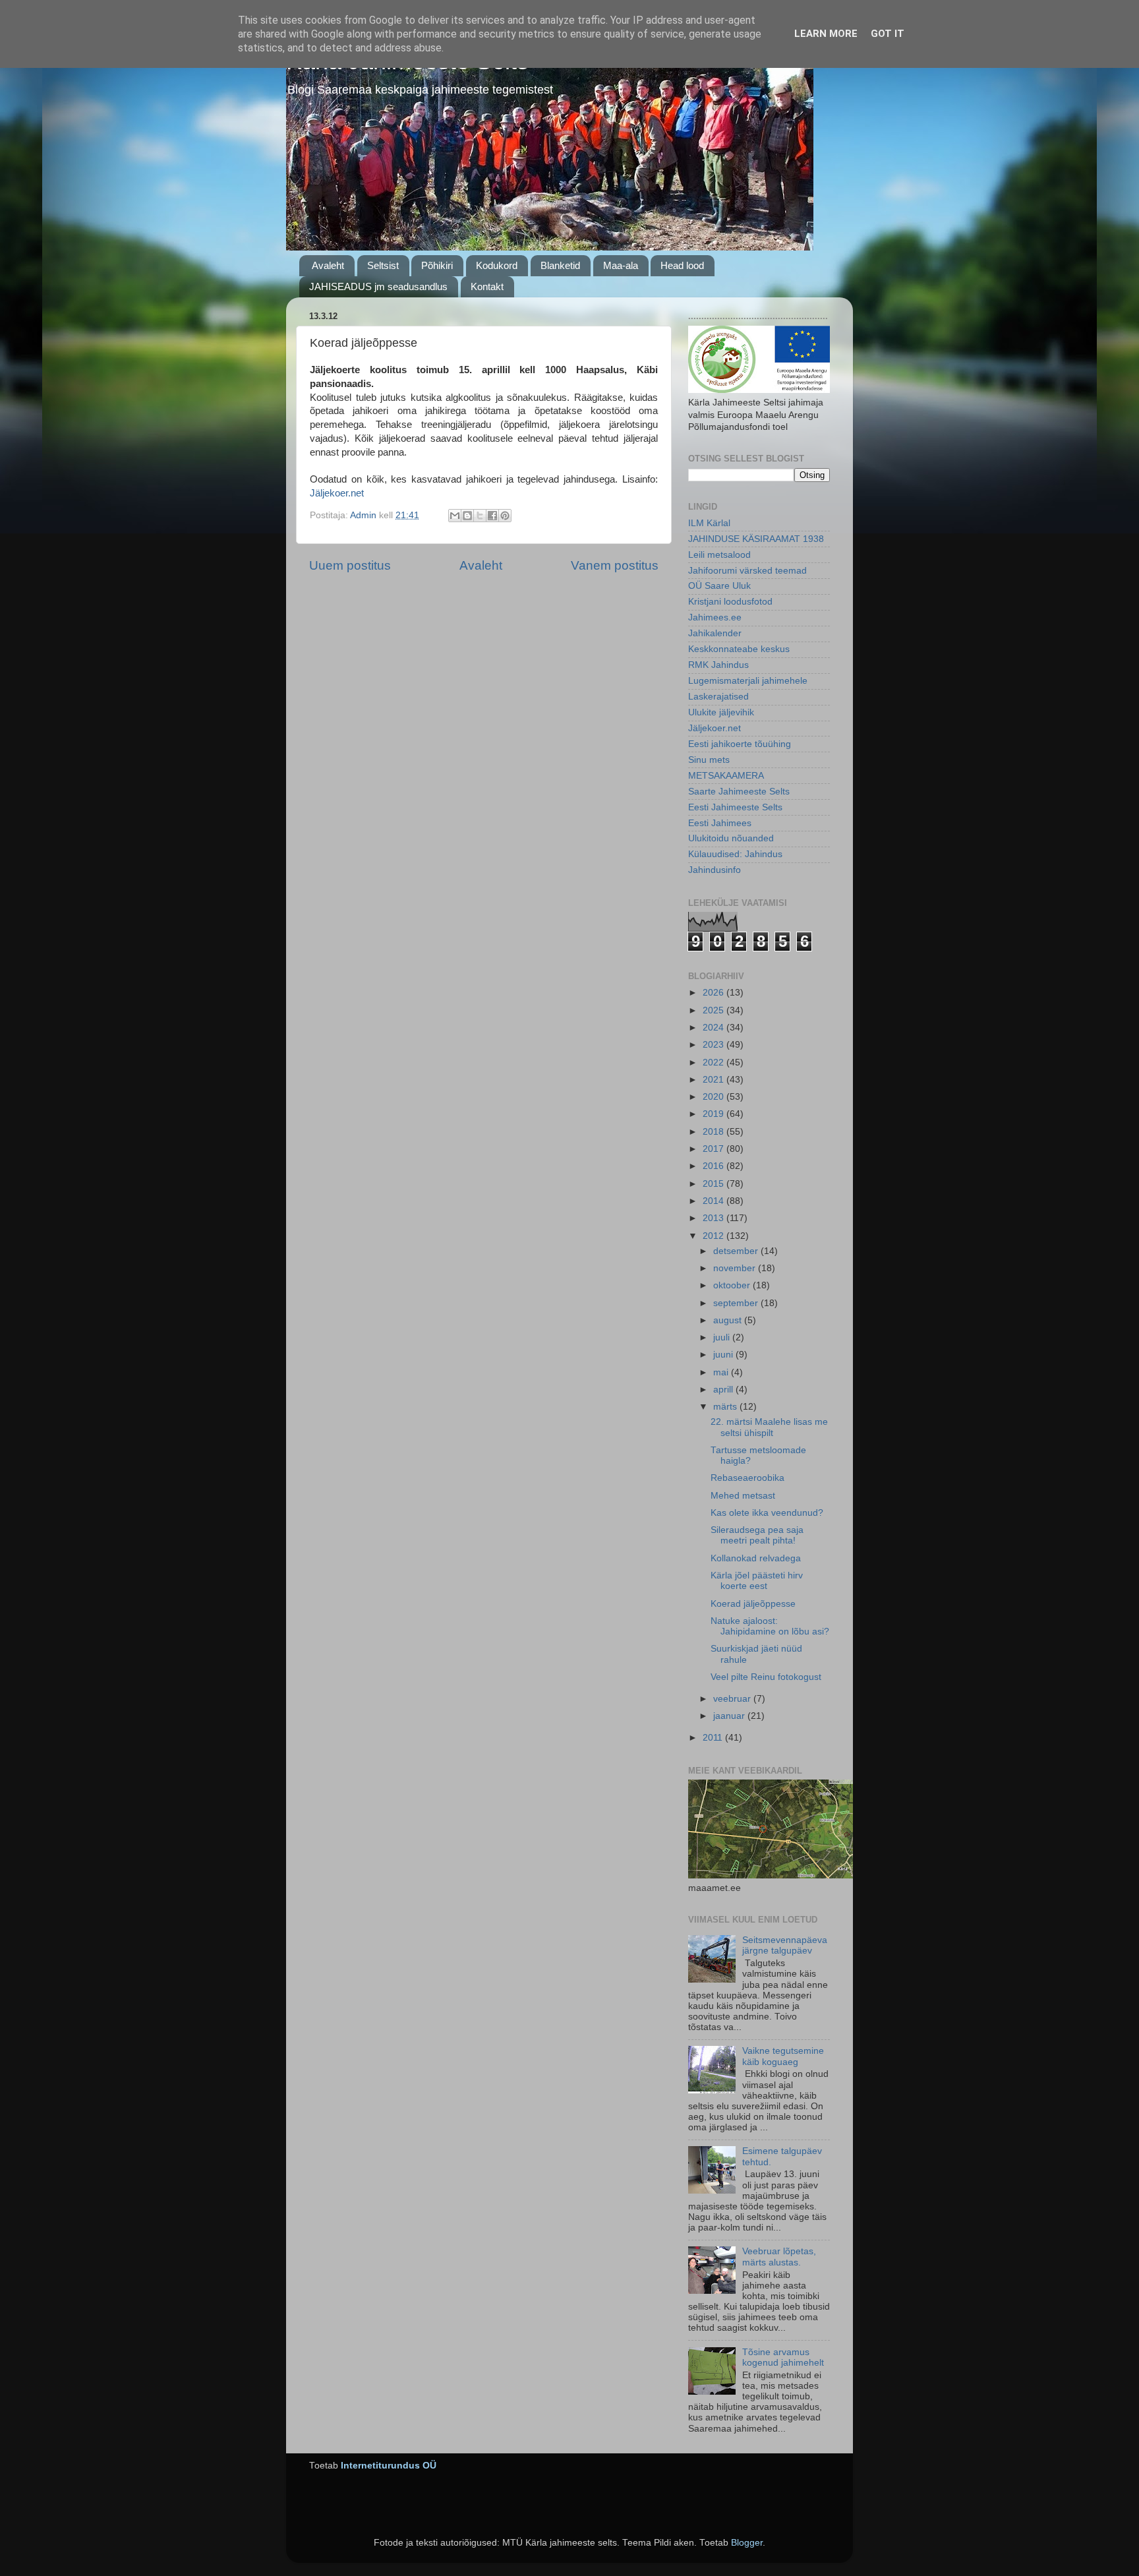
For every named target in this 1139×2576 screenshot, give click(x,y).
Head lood (682, 265)
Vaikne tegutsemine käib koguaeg (783, 2056)
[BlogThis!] (467, 516)
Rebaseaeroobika (747, 1478)
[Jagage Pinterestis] (505, 516)
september (737, 1303)
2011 (714, 1738)
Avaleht (328, 265)
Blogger (747, 2543)
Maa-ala (621, 265)
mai (722, 1372)
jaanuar (730, 1716)
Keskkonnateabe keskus (739, 649)
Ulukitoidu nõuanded (731, 838)
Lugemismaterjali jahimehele (748, 681)
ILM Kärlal (709, 523)
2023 (715, 1045)
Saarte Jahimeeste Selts (739, 792)
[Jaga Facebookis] (492, 516)
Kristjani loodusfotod (730, 602)
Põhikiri (437, 265)
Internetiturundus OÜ (389, 2466)
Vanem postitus (615, 565)
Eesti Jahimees (720, 823)
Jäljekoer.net (337, 493)
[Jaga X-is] (480, 516)
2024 (715, 1028)
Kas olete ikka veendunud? (767, 1513)
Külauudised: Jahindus (735, 854)
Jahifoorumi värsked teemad (747, 571)
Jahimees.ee (715, 617)
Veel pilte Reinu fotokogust (766, 1677)
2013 (715, 1218)
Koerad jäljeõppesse (753, 1604)
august (729, 1320)
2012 (715, 1236)
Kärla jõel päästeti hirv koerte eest (757, 1581)
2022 (715, 1063)
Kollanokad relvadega (756, 1558)
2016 (715, 1166)
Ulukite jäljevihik (721, 712)
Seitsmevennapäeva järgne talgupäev (785, 1945)
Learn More (826, 34)
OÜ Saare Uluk (719, 586)
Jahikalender (715, 633)
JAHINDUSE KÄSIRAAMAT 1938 (756, 539)
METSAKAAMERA (726, 776)
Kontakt (487, 286)
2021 (715, 1080)
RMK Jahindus (718, 665)
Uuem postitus (350, 565)
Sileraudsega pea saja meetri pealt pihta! (757, 1535)
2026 (715, 993)
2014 (715, 1201)
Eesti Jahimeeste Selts (735, 807)
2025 (715, 1010)
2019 (715, 1114)
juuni (724, 1355)
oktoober (733, 1285)
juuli (723, 1337)
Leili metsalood (719, 555)
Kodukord (497, 265)
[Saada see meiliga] (455, 516)
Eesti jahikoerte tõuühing (740, 744)
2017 (715, 1149)
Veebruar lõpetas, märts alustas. (779, 2257)
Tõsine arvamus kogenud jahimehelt (783, 2357)
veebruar (733, 1699)
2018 (715, 1132)
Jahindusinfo (715, 870)
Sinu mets (709, 760)
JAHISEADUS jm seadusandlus (378, 286)
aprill (724, 1390)
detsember (737, 1251)
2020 (715, 1097)
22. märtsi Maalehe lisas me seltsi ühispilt (769, 1427)
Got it (888, 34)
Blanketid (560, 265)
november (736, 1268)
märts (726, 1407)
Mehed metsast (743, 1496)
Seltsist (383, 265)
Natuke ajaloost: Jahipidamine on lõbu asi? (770, 1626)
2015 (715, 1184)
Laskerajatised (718, 697)
